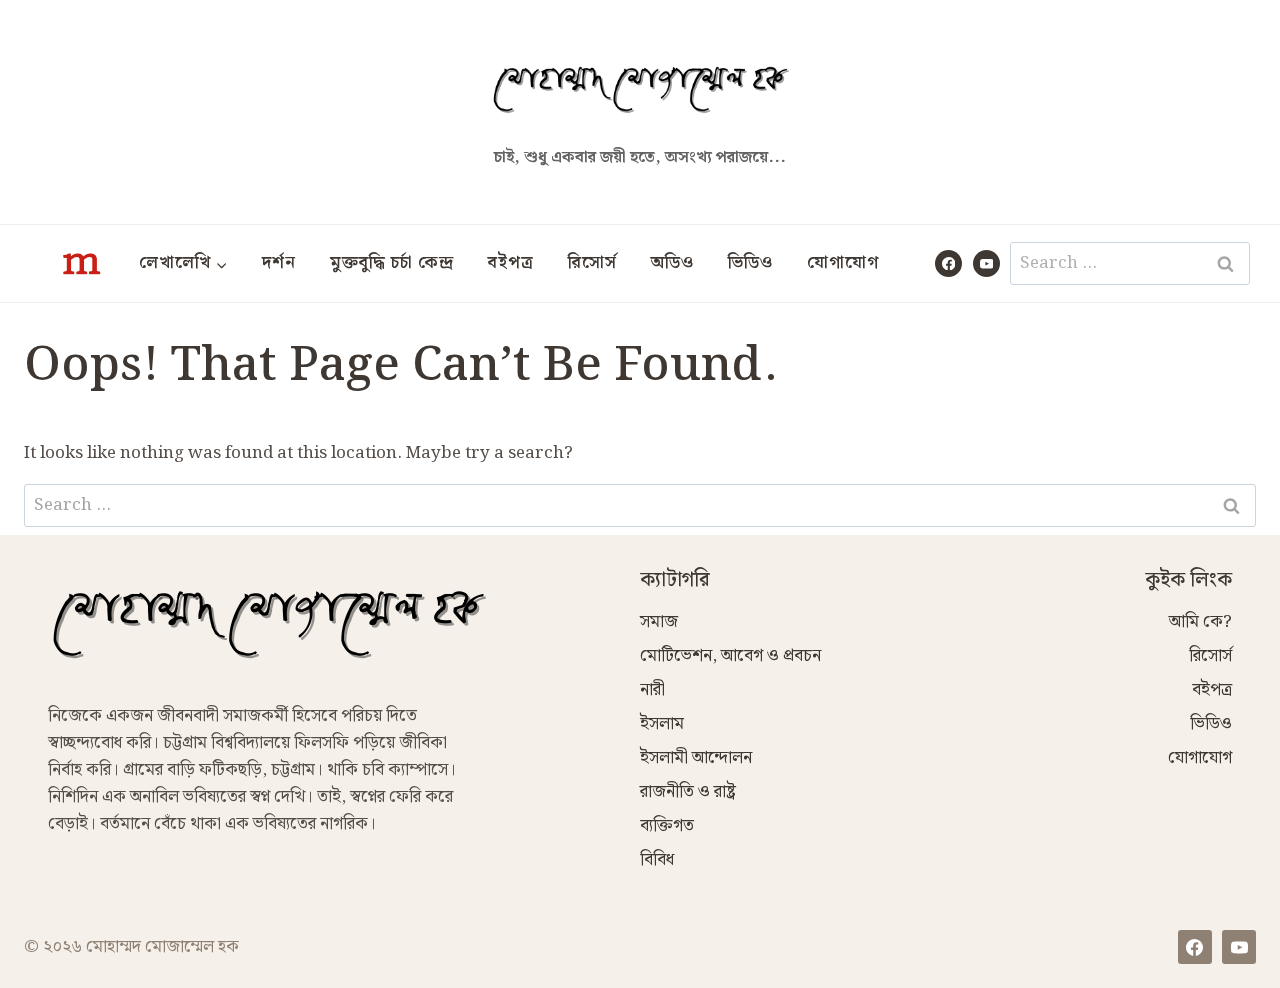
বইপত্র (511, 263)
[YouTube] (986, 263)
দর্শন (279, 263)
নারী (652, 690)
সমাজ (659, 622)
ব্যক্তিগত (667, 826)
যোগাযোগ (843, 263)
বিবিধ (657, 860)
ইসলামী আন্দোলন (696, 758)
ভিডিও (750, 263)
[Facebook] (948, 263)
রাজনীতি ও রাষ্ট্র (688, 792)
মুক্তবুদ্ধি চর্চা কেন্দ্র (392, 263)
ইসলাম (662, 724)
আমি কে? (1200, 622)
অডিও (672, 263)
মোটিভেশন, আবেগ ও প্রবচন (730, 656)
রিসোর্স (592, 263)
